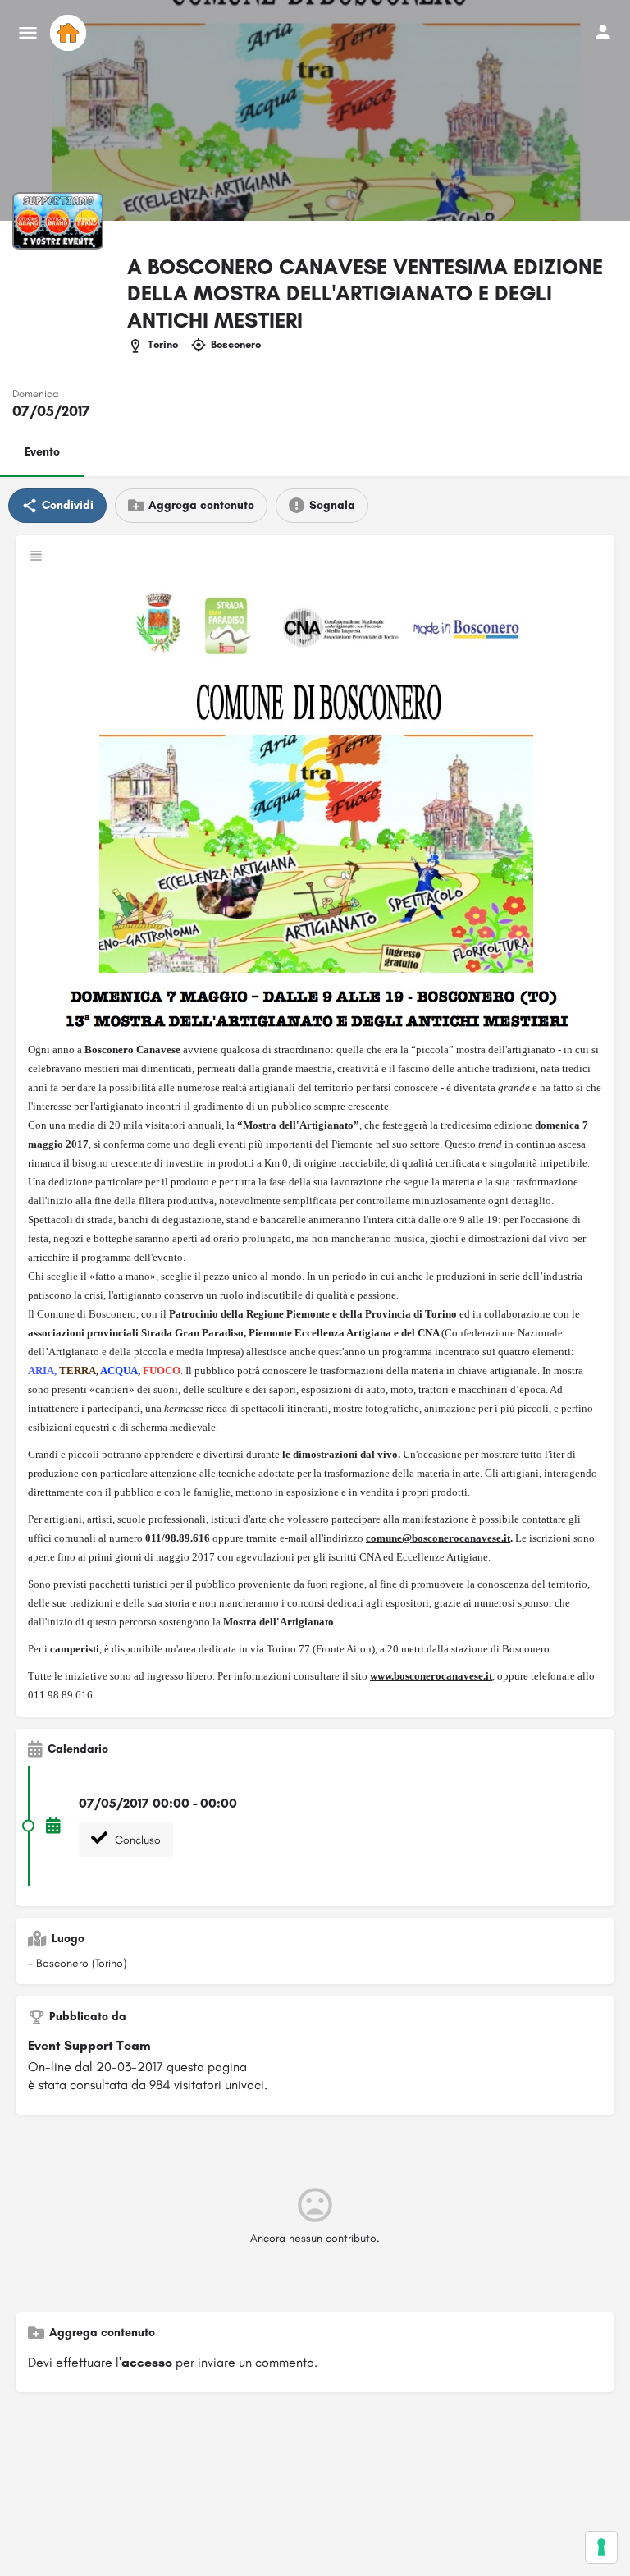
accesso (147, 2362)
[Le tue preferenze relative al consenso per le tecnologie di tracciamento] (601, 2547)
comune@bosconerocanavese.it (438, 1538)
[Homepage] (70, 33)
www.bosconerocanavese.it (431, 1676)
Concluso (136, 1840)
